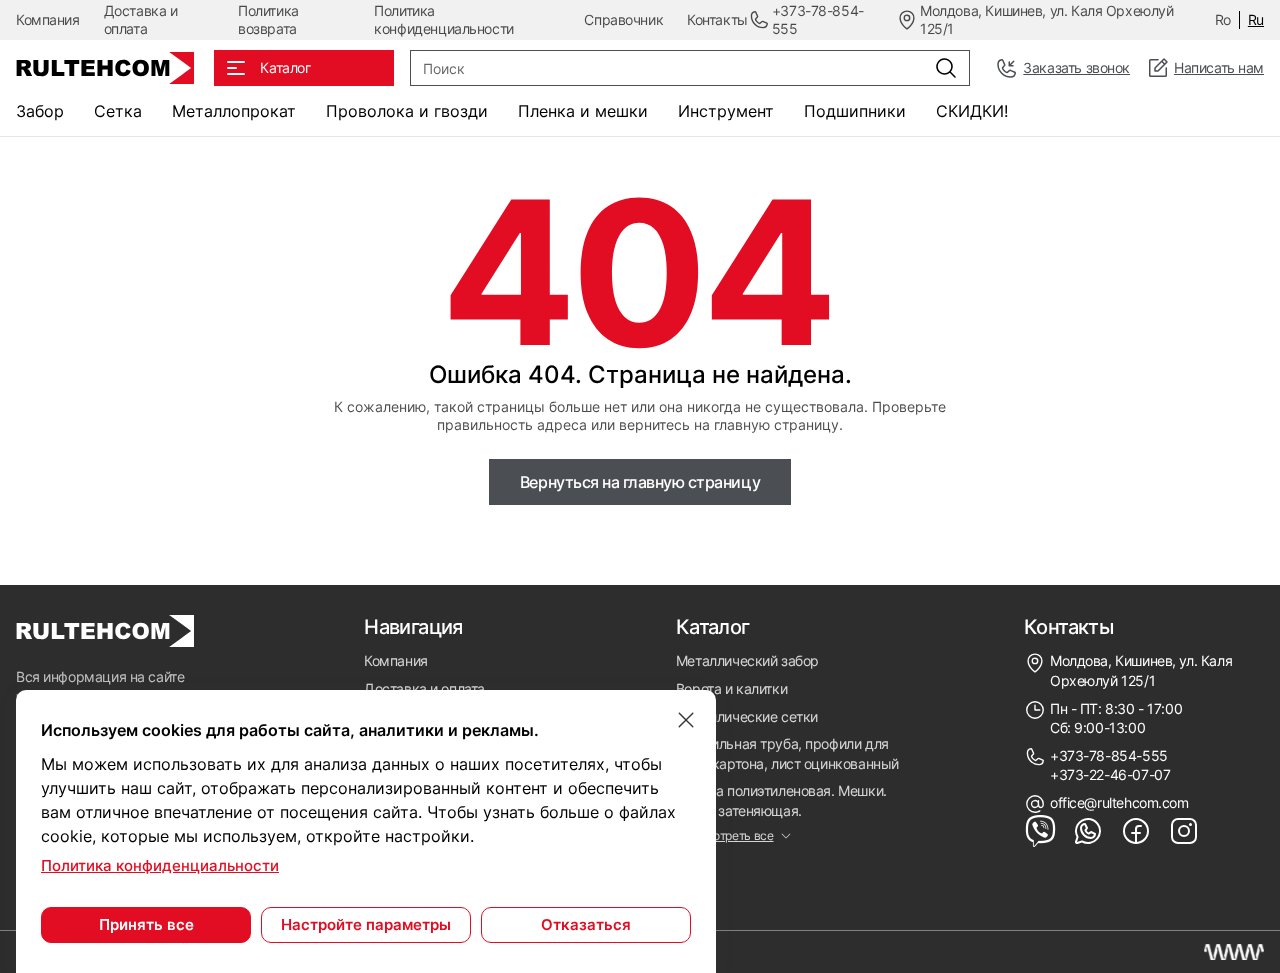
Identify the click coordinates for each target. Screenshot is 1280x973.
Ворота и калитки (731, 688)
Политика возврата (268, 19)
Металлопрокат (234, 111)
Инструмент (726, 111)
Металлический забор (747, 660)
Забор (40, 111)
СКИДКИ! (972, 111)
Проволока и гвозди (407, 111)
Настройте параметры (366, 924)
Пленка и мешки (583, 111)
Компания (48, 19)
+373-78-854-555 (1109, 755)
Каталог (713, 627)
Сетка (118, 111)
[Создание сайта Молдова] (1234, 952)
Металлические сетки (747, 716)
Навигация (413, 627)
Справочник (623, 19)
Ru (1256, 19)
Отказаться (586, 924)
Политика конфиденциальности (443, 19)
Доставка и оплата (141, 19)
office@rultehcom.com (1119, 802)
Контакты (717, 19)
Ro (1223, 19)
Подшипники (855, 111)
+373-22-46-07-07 (1110, 774)
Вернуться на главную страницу (640, 482)
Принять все (146, 924)
